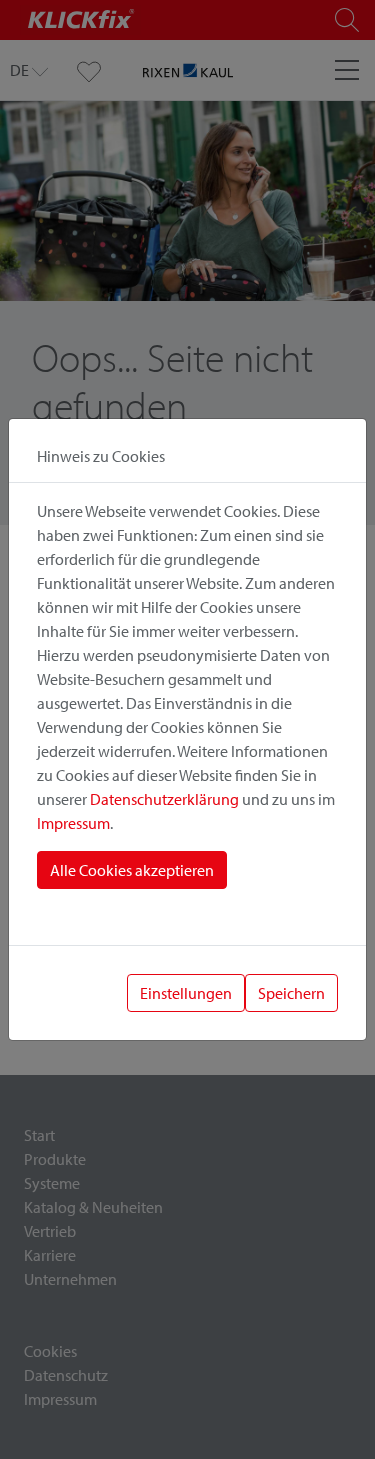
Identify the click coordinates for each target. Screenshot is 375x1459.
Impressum (73, 823)
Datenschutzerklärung (164, 799)
